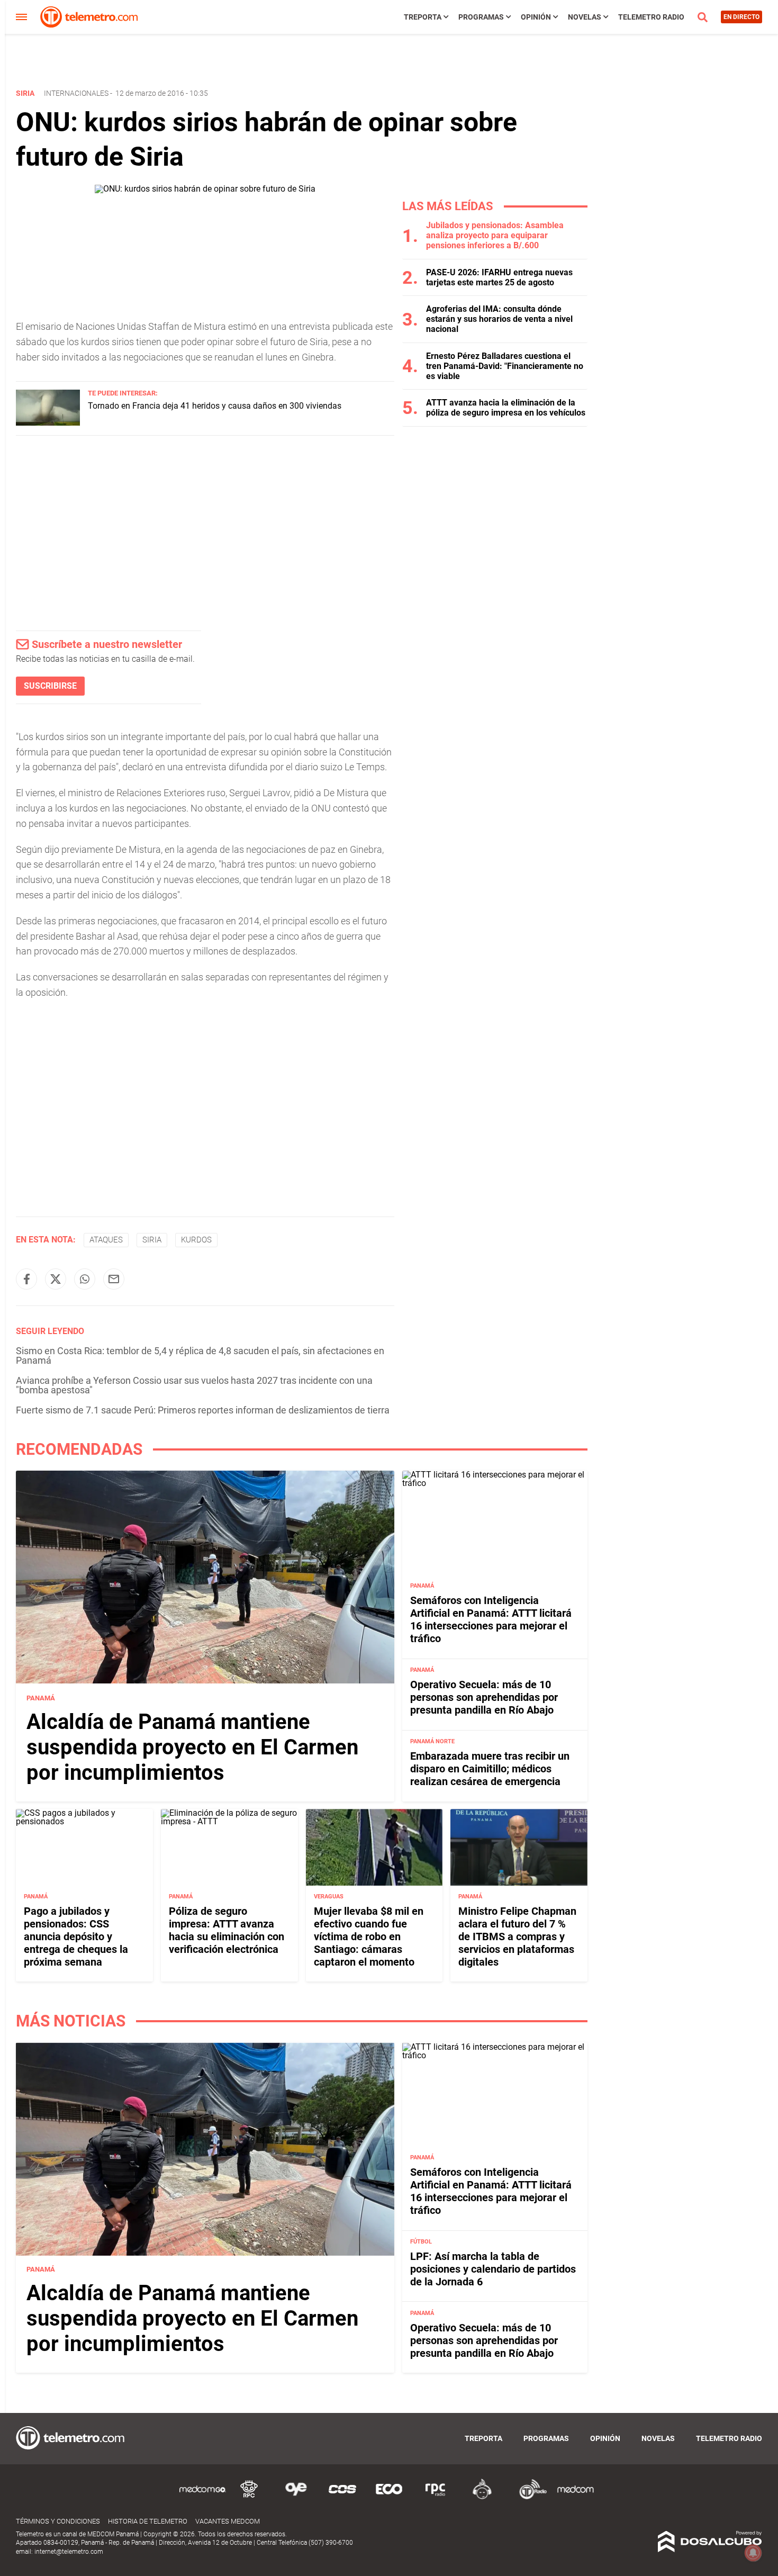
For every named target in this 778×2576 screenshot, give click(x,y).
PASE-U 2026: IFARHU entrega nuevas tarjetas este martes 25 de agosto (499, 277)
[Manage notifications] (753, 2553)
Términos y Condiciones (58, 2521)
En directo (741, 17)
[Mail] (114, 1279)
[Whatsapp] (85, 1279)
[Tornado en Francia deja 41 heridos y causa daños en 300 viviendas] (48, 423)
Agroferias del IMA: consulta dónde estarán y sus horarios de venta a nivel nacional (499, 319)
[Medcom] (575, 2497)
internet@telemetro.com (69, 2552)
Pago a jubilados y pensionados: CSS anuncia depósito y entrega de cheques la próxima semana (76, 1936)
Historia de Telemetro (148, 2521)
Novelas (585, 17)
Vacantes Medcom (228, 2521)
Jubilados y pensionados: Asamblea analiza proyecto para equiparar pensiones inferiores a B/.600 (495, 235)
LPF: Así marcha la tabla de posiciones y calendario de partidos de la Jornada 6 (493, 2269)
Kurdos (196, 1240)
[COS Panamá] (342, 2497)
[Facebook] (26, 1279)
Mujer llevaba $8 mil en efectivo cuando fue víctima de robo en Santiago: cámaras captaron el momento (369, 1936)
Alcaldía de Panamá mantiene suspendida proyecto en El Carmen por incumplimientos (192, 1747)
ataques (106, 1240)
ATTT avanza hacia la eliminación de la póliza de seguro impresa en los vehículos (506, 408)
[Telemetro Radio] (529, 2497)
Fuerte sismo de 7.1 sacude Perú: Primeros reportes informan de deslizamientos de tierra (203, 1410)
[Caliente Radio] (482, 2497)
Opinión (536, 17)
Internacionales (76, 93)
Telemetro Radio (651, 17)
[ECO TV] (389, 2497)
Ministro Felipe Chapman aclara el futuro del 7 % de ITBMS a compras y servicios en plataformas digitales (517, 1936)
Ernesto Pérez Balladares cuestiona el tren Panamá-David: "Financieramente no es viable (505, 366)
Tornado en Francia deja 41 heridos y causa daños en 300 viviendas (215, 406)
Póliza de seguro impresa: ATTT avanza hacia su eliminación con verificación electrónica (227, 1930)
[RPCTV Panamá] (249, 2497)
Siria (152, 1240)
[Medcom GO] (203, 2497)
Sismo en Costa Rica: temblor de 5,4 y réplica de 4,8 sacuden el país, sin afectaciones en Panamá (200, 1355)
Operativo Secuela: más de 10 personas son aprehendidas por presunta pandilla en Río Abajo (484, 1697)
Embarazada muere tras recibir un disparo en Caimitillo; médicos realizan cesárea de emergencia (490, 1769)
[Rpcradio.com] (436, 2497)
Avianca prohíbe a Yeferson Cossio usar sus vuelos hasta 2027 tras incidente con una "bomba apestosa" (194, 1385)
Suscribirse (50, 686)
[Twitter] (56, 1279)
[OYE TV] (296, 2497)
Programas (481, 17)
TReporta (423, 17)
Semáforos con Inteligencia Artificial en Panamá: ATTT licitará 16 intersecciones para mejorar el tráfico (491, 1619)
